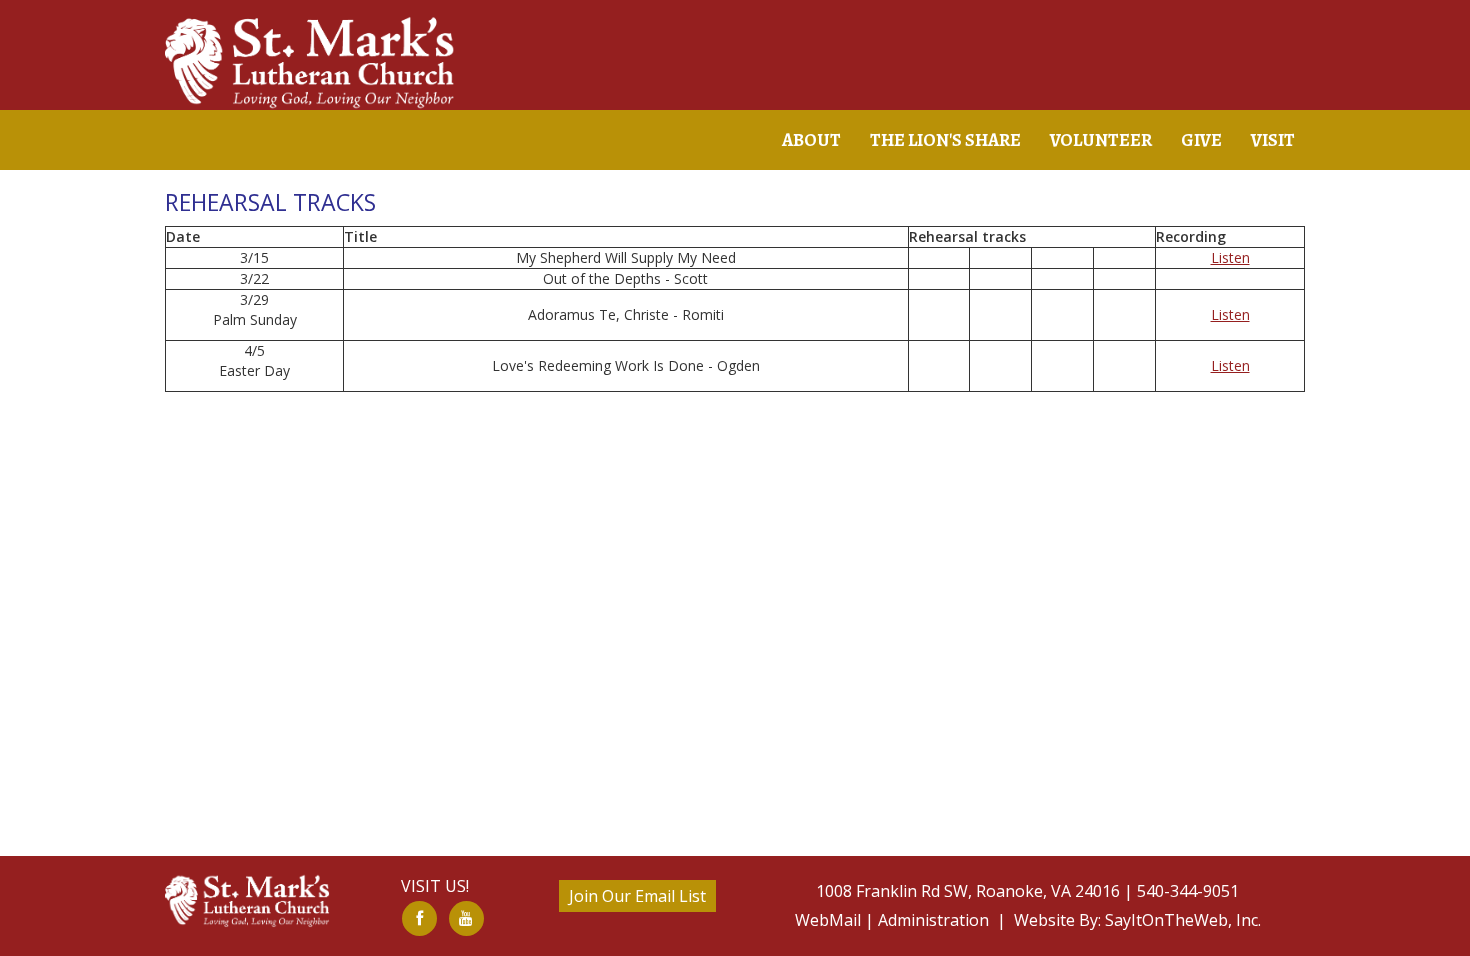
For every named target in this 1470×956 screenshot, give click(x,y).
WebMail (828, 920)
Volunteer (1101, 140)
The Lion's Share (945, 140)
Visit (1273, 140)
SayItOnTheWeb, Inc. (1181, 920)
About (811, 140)
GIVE (1201, 140)
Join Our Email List (637, 896)
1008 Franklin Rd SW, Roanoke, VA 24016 (968, 891)
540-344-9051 (1188, 891)
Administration (933, 920)
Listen (1230, 257)
